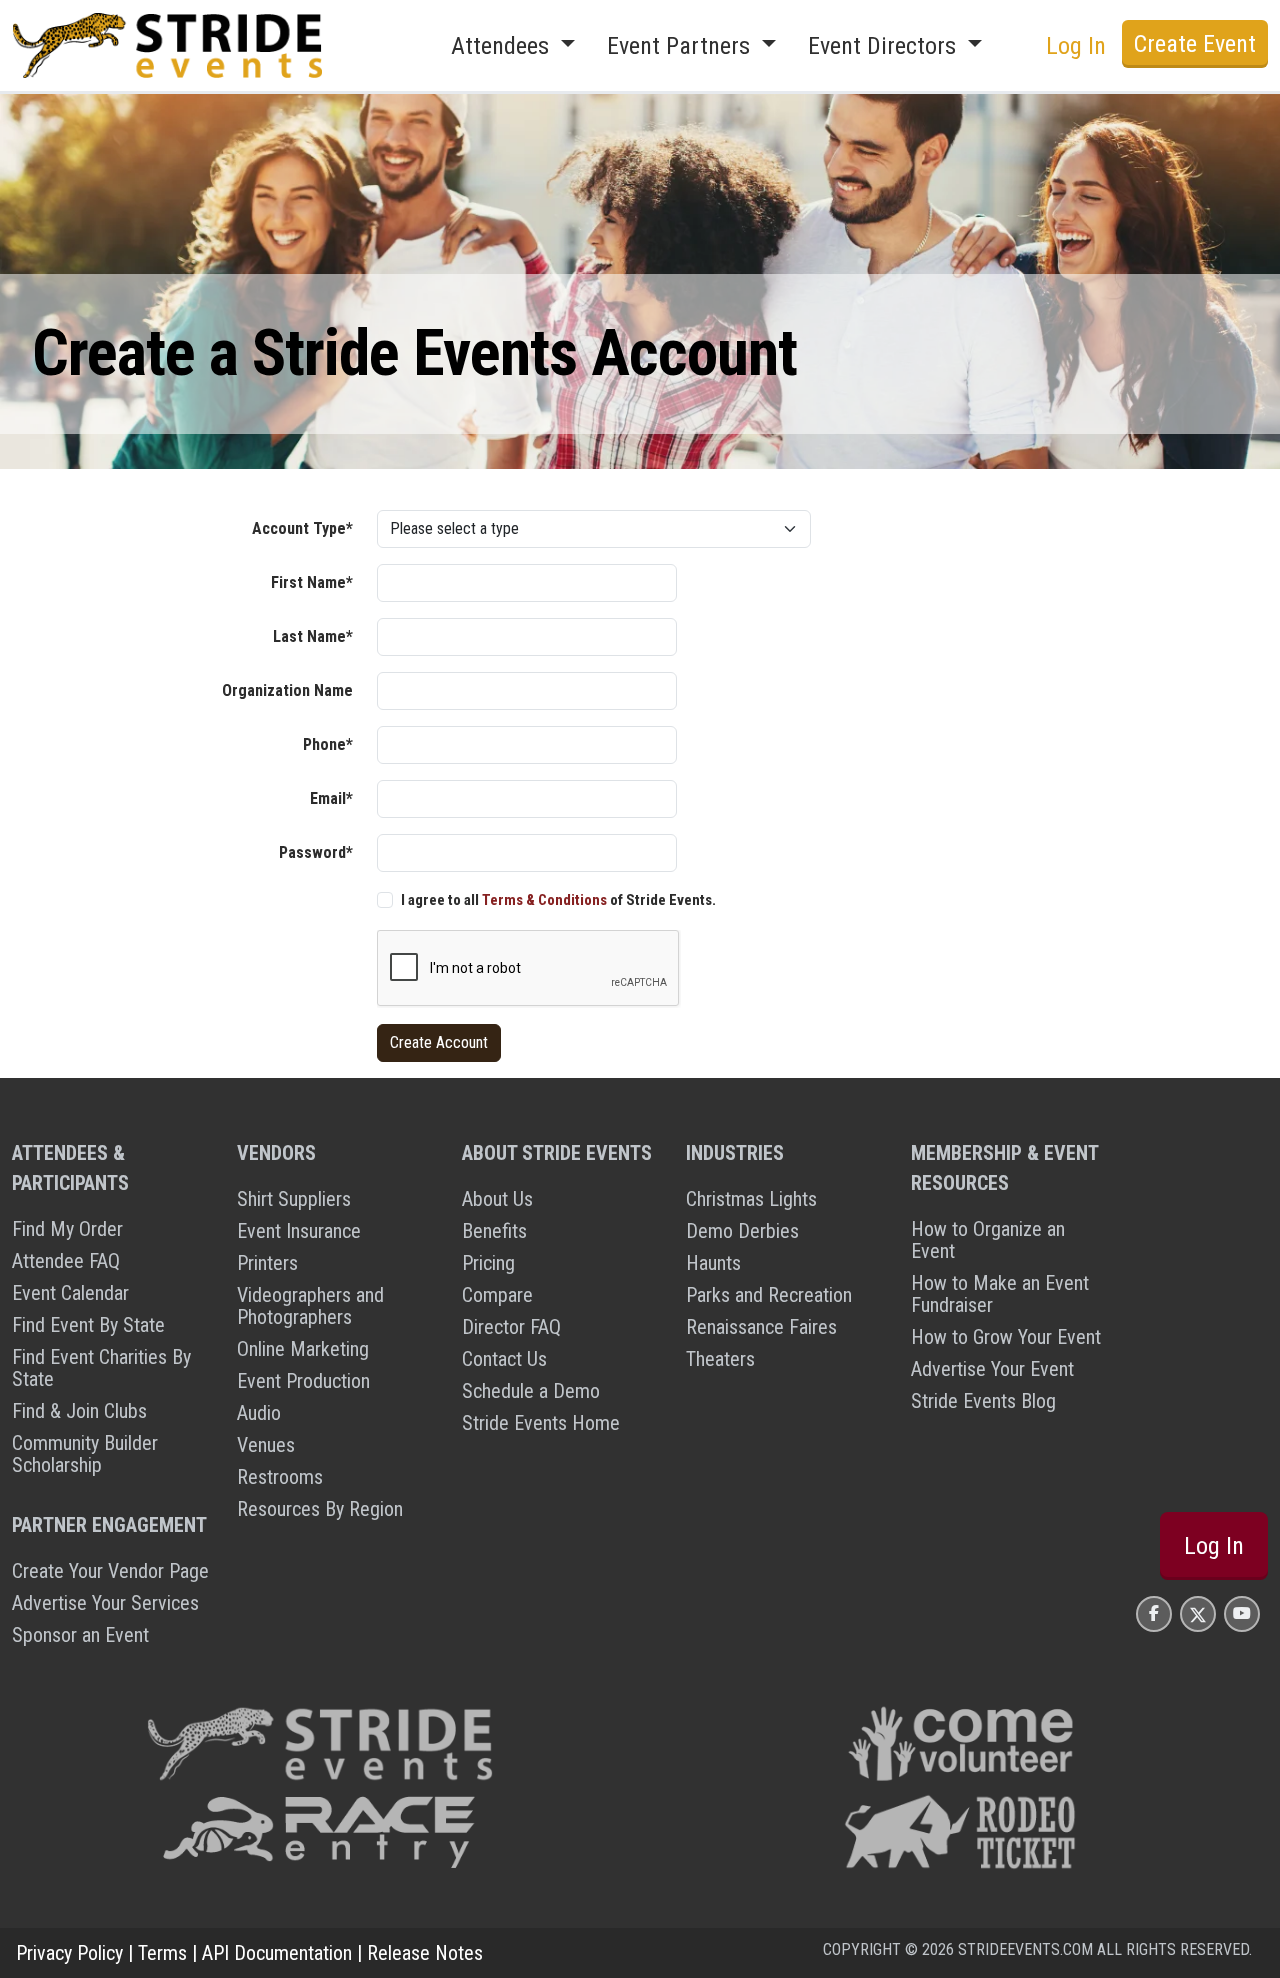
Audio (259, 1413)
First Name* (312, 582)
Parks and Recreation (769, 1295)
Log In (1214, 1546)
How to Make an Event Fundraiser (1000, 1294)
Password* (316, 852)
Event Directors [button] (885, 46)
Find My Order (67, 1229)
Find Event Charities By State (101, 1368)
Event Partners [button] (681, 46)
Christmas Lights (751, 1199)
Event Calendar (70, 1293)
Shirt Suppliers (294, 1199)
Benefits (494, 1231)
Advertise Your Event (992, 1369)
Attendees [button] (503, 46)
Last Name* (313, 636)
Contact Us (504, 1359)
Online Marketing (303, 1349)
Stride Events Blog (983, 1401)
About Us (497, 1199)
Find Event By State (88, 1325)
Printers (267, 1263)
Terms (162, 1953)
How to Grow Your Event (1006, 1337)
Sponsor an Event (80, 1635)
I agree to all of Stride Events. (558, 900)
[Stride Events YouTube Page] (1242, 1613)
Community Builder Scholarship (85, 1454)
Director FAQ (511, 1327)
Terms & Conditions (544, 900)
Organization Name (287, 690)
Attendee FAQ (66, 1261)
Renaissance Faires (761, 1327)
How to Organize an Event (988, 1240)
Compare (497, 1295)
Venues (266, 1445)
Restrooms (280, 1477)
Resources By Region (320, 1509)
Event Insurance (299, 1231)
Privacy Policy (69, 1953)
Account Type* (302, 528)
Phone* (328, 744)
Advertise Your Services (105, 1603)
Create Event (1195, 44)
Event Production (303, 1381)
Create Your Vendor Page (110, 1571)
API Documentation (277, 1953)
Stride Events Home (541, 1423)
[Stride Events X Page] (1198, 1613)
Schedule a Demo (531, 1391)
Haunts (713, 1263)
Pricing (488, 1263)
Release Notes (425, 1953)
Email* (331, 798)
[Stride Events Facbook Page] (1154, 1613)
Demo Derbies (742, 1231)
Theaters (720, 1359)
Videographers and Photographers (310, 1306)
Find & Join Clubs (79, 1411)
